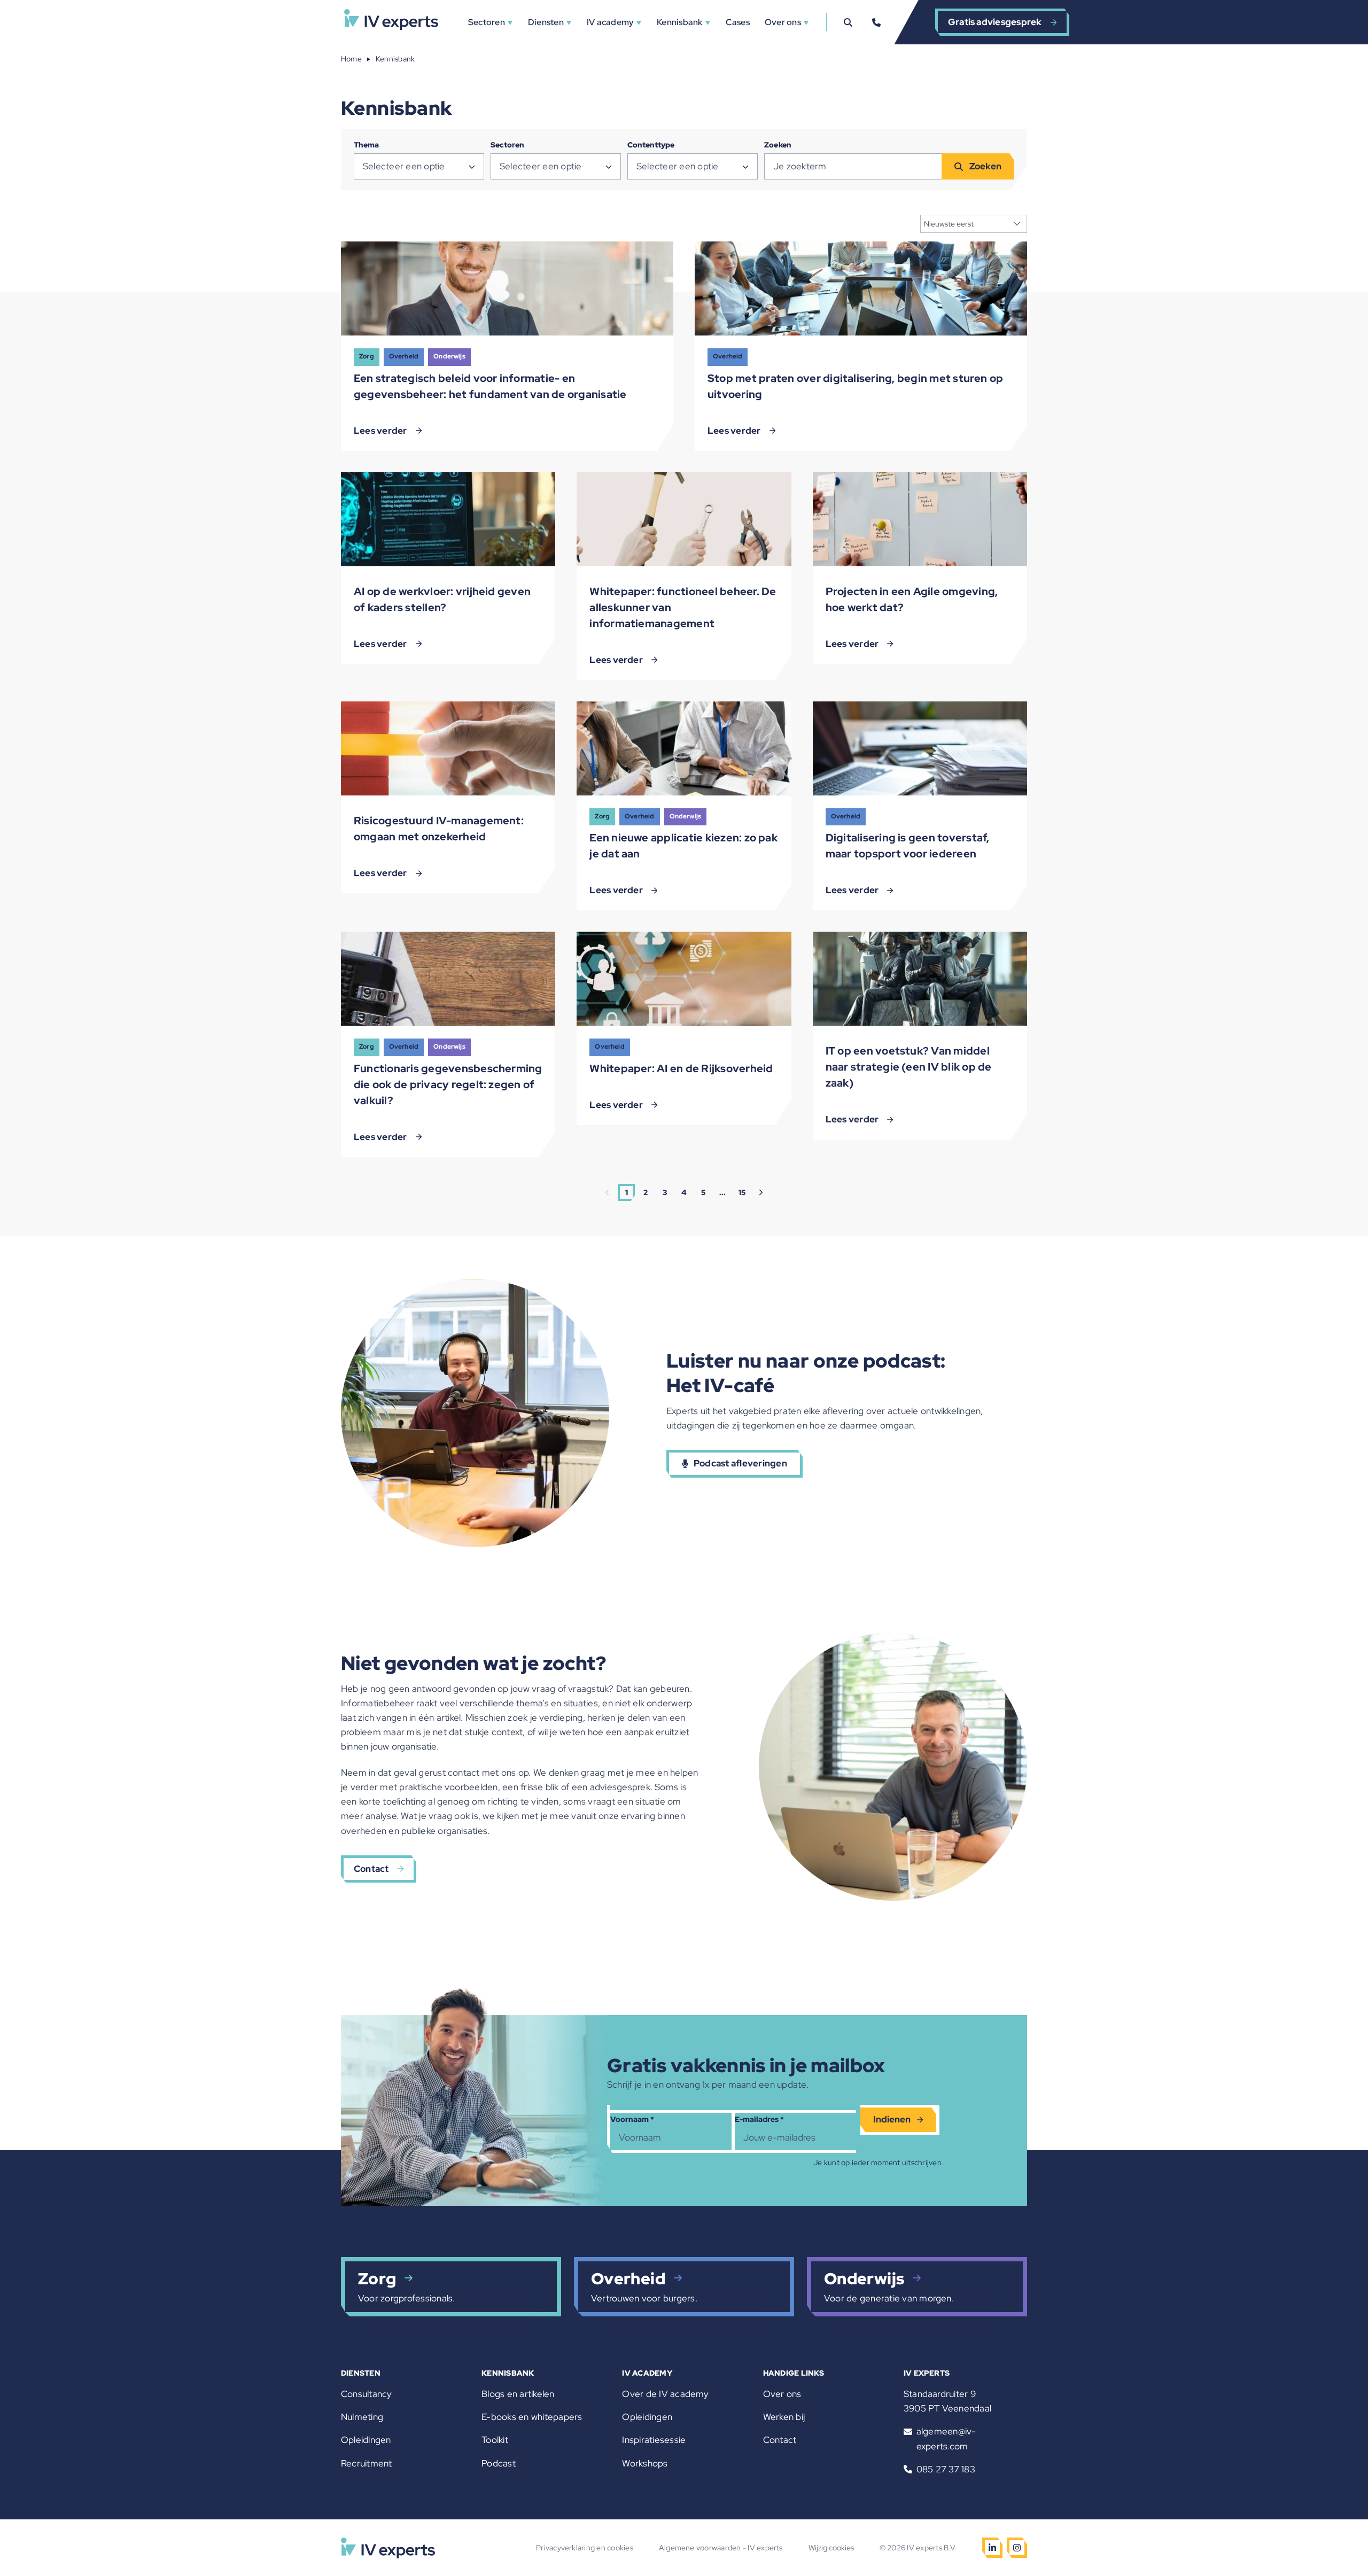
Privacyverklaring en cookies (585, 2548)
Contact (780, 2440)
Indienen (892, 2119)
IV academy (610, 22)
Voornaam (632, 2119)
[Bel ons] (876, 22)
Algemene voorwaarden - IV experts (721, 2548)
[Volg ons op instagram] (1017, 2548)
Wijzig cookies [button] (831, 2548)
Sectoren (487, 22)
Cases (738, 22)
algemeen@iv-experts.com (946, 2438)
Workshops (645, 2463)
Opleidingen (366, 2440)
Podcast (499, 2463)
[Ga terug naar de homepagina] (391, 22)
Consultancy (367, 2394)
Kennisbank (679, 22)
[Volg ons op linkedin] (992, 2548)
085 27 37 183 (946, 2469)
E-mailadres (759, 2119)
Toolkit (495, 2440)
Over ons (783, 22)
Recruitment (367, 2463)
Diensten (546, 22)
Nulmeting (362, 2417)
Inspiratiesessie (654, 2440)
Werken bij (784, 2417)
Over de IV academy (665, 2394)
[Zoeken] (848, 22)
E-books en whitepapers (532, 2417)
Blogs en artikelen (518, 2394)
